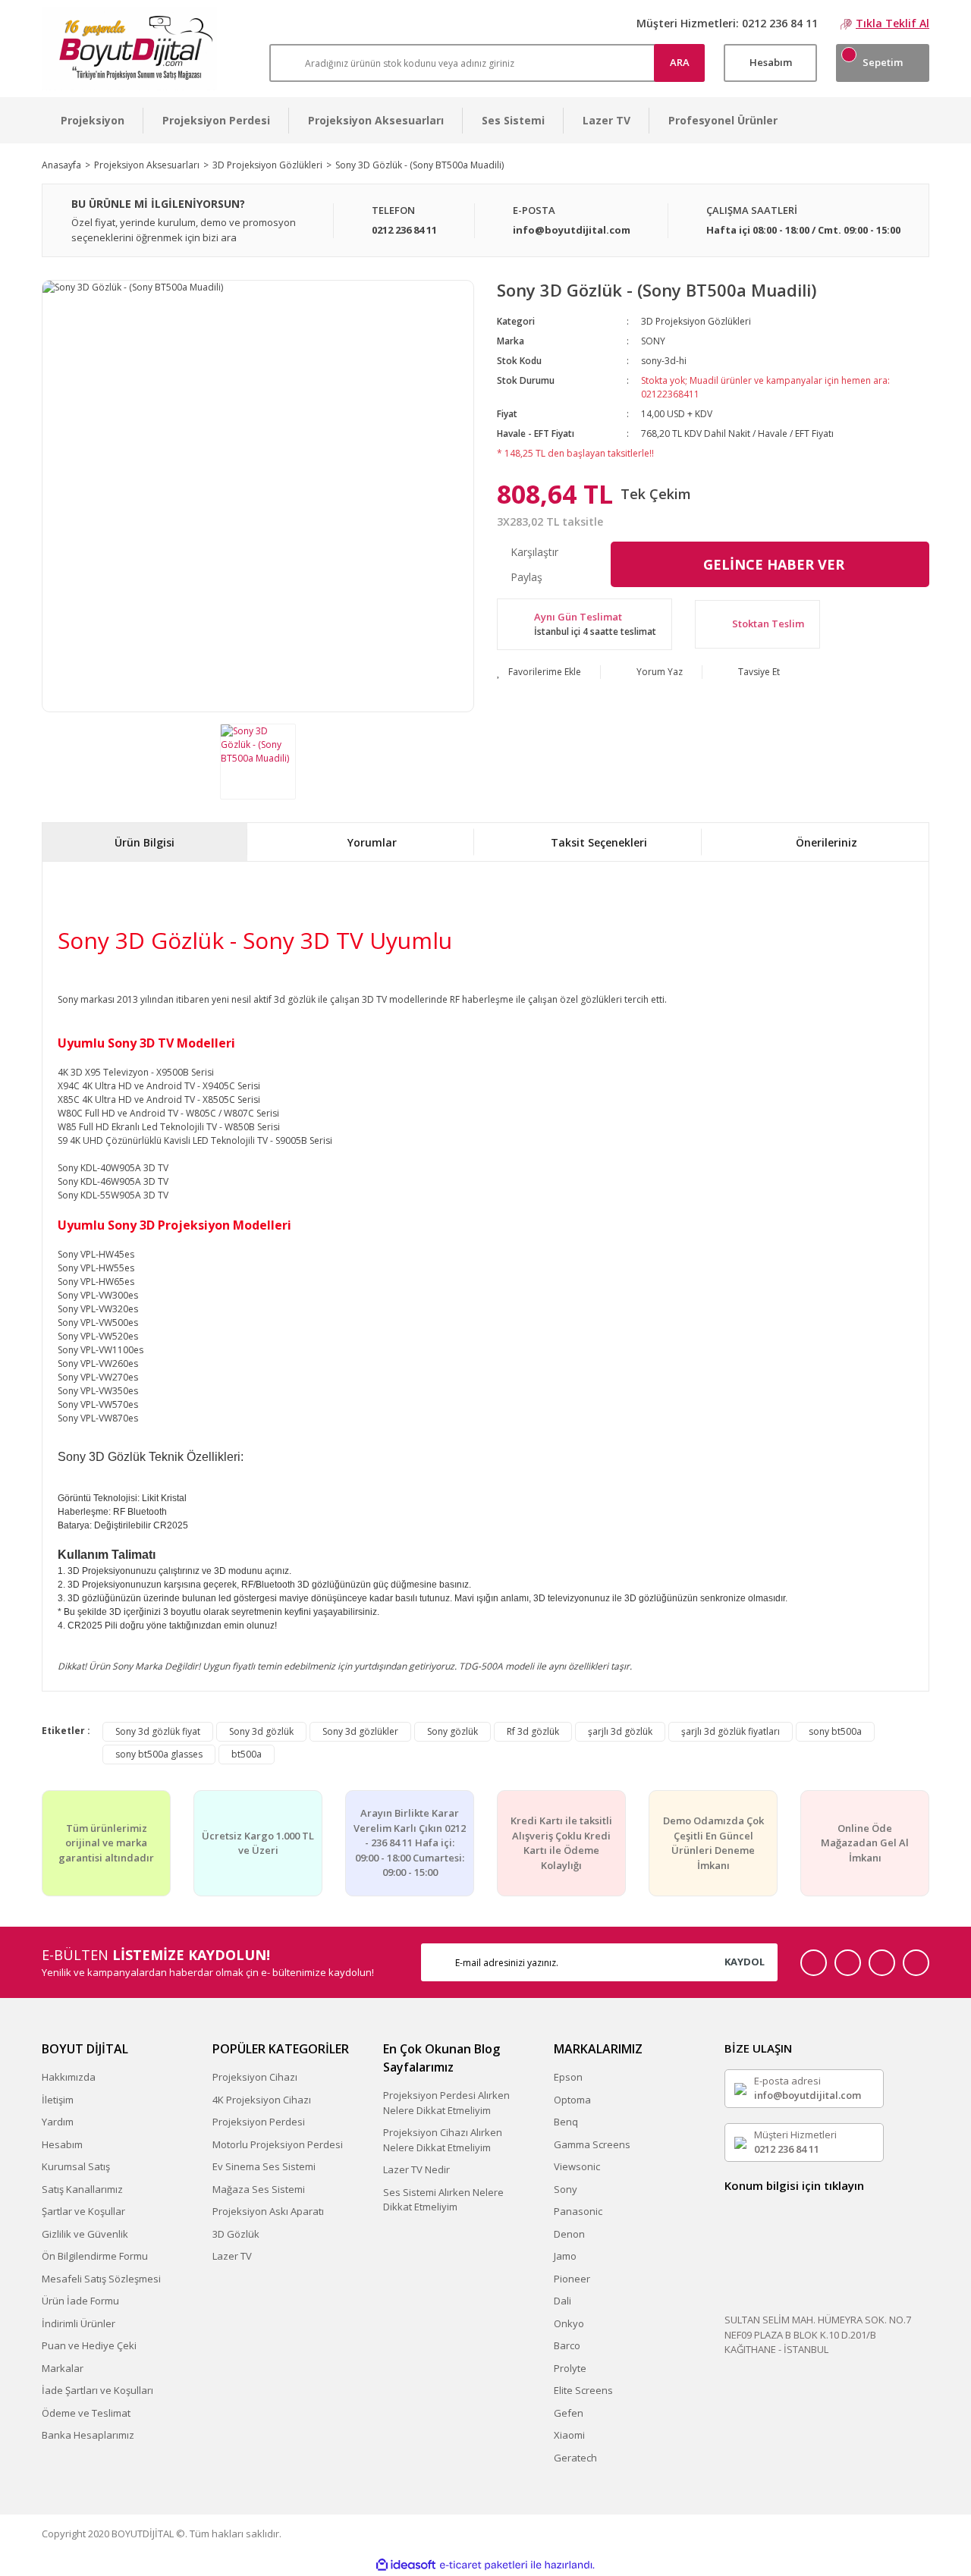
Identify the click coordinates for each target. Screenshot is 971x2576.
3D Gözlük (236, 2234)
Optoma (572, 2100)
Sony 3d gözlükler (360, 1731)
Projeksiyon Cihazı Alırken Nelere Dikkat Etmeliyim (443, 2140)
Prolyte (570, 2368)
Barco (567, 2345)
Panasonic (578, 2211)
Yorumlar (372, 842)
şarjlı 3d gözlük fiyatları (731, 1731)
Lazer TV (232, 2256)
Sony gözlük (453, 1731)
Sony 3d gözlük (261, 1731)
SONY (653, 341)
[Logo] (129, 49)
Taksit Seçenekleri (599, 842)
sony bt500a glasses (159, 1754)
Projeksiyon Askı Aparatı (268, 2211)
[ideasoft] (406, 2565)
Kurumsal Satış (76, 2166)
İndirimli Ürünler (79, 2323)
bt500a (247, 1754)
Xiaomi (569, 2435)
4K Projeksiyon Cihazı (262, 2100)
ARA (680, 62)
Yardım (58, 2122)
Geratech (575, 2458)
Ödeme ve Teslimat (86, 2413)
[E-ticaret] (484, 2565)
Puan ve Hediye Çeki (89, 2345)
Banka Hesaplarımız (88, 2435)
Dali (562, 2301)
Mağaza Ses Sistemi (259, 2189)
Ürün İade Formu (80, 2301)
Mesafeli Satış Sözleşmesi (101, 2279)
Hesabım (62, 2144)
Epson (568, 2077)
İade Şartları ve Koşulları (97, 2390)
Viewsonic (577, 2166)
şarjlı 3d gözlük (620, 1731)
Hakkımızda (69, 2077)
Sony (566, 2189)
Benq (566, 2122)
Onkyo (569, 2323)
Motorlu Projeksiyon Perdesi (278, 2144)
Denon (569, 2234)
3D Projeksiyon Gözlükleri (696, 321)
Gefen (569, 2413)
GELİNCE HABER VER (774, 564)
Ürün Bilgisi (145, 842)
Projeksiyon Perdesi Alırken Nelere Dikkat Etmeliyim (446, 2103)
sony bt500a (835, 1731)
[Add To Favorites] (539, 672)
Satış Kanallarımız (82, 2189)
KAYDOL (745, 1962)
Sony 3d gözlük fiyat (158, 1731)
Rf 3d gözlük (533, 1731)
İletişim (58, 2100)
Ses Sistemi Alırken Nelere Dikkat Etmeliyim (443, 2200)
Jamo (565, 2256)
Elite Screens (583, 2390)
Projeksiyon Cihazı (255, 2077)
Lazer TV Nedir (416, 2169)
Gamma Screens (592, 2144)
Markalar (63, 2368)
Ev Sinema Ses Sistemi (264, 2166)
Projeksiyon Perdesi (259, 2122)
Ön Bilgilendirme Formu (95, 2256)
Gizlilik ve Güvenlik (85, 2234)
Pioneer (572, 2279)
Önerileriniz (826, 842)
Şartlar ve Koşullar (83, 2211)
